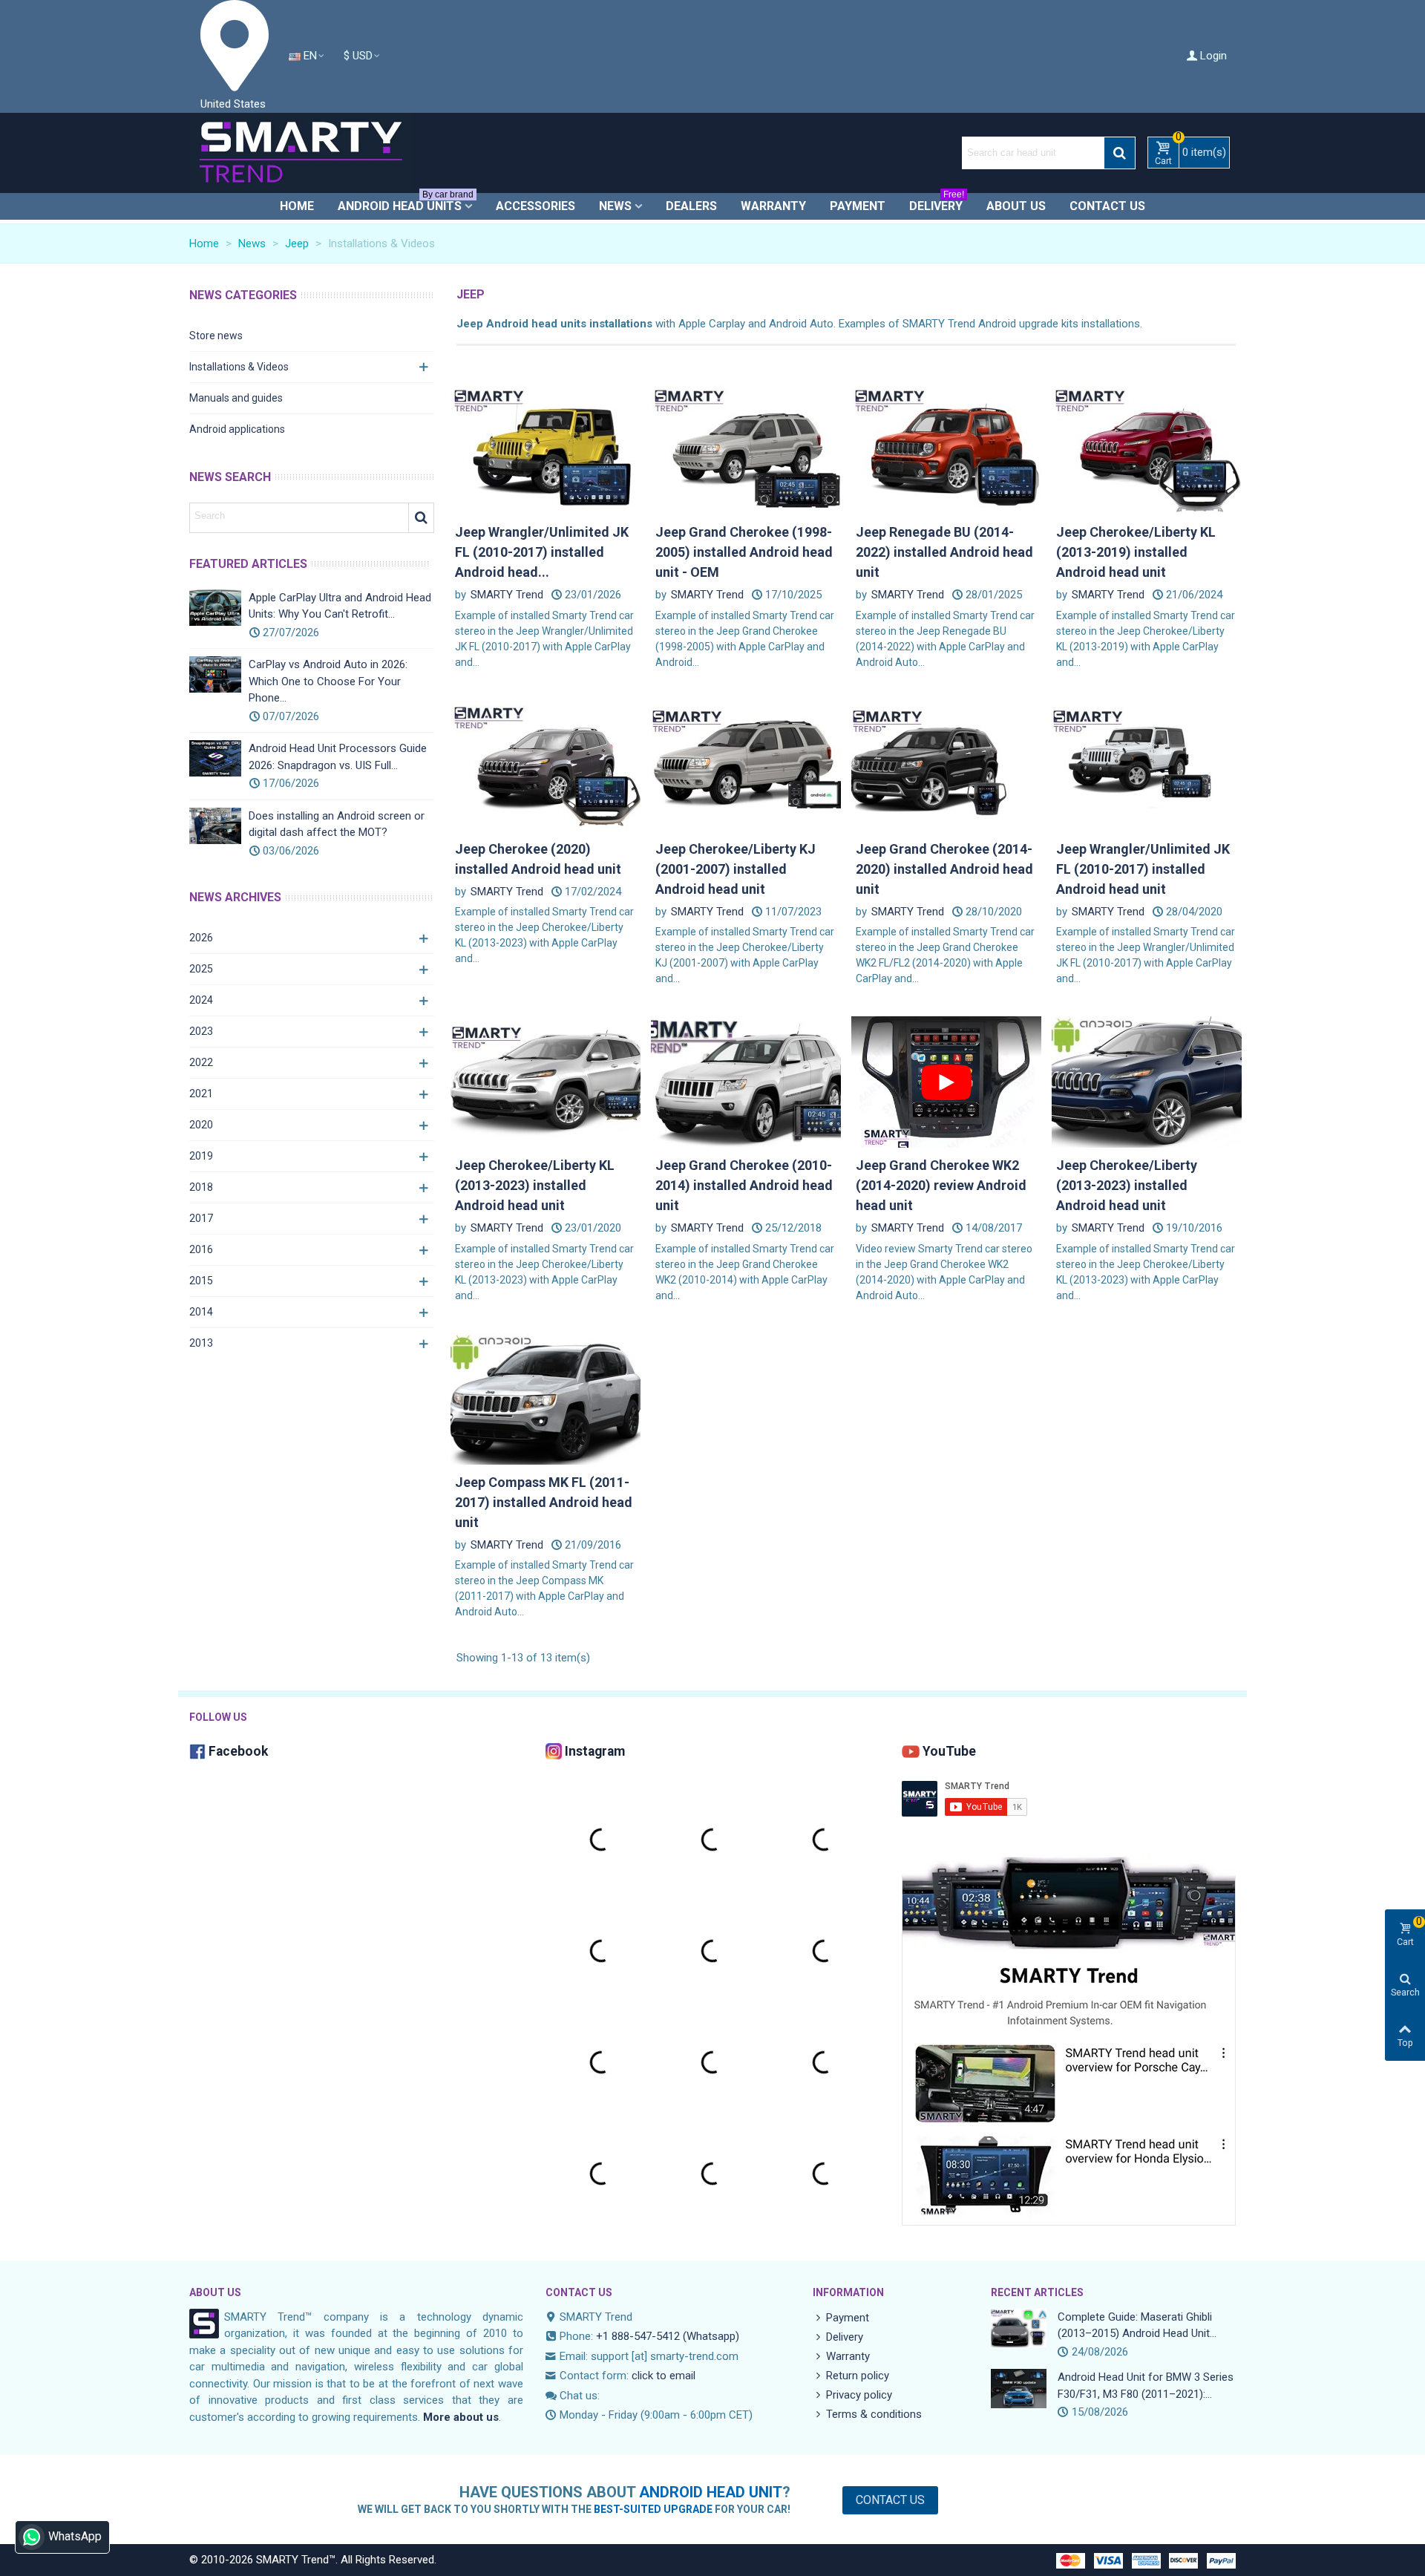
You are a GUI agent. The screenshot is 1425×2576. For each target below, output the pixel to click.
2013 (201, 1343)
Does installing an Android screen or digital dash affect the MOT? (337, 824)
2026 (201, 938)
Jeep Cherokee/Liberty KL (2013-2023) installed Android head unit (535, 1185)
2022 (201, 1062)
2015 (201, 1281)
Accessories (535, 206)
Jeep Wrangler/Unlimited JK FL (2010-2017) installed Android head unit (1143, 869)
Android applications (237, 429)
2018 (201, 1187)
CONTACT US (579, 2292)
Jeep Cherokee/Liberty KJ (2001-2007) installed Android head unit (736, 869)
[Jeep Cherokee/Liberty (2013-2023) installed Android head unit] (1147, 1082)
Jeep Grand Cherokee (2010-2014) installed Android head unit (744, 1185)
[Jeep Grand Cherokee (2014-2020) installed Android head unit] (946, 765)
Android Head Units (406, 203)
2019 (201, 1156)
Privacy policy (859, 2395)
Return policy (858, 2376)
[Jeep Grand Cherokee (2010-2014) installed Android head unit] (746, 1082)
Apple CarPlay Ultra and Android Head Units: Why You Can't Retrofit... (340, 606)
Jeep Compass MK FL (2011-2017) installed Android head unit (544, 1502)
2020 (201, 1125)
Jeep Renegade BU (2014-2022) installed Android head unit (944, 552)
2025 (201, 969)
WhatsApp (75, 2536)
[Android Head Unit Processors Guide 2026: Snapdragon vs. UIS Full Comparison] (215, 758)
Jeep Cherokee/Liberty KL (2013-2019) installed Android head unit (1136, 552)
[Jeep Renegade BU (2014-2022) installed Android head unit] (946, 448)
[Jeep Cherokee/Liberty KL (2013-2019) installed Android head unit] (1147, 448)
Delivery (937, 203)
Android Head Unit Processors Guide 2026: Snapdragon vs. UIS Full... (338, 757)
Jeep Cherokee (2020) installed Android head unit (538, 859)
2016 (201, 1249)
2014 (201, 1312)
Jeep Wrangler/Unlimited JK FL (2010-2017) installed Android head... (542, 552)
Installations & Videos (239, 367)
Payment (858, 206)
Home (297, 206)
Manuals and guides (236, 398)
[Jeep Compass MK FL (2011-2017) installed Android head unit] (546, 1398)
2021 (201, 1094)
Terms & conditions (874, 2414)
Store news (216, 336)
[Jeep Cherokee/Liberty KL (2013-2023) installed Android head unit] (546, 1082)
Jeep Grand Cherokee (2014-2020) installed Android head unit (944, 869)
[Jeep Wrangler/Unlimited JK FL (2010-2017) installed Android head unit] (546, 448)
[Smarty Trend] (301, 153)
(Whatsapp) (711, 2336)
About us (1016, 206)
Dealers (691, 206)
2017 (201, 1218)
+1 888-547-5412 (638, 2336)
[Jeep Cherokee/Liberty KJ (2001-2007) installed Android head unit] (746, 765)
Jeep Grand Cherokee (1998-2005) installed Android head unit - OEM (744, 552)
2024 (201, 1000)
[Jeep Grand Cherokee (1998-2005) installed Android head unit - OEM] (746, 448)
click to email (664, 2376)
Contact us (1107, 206)
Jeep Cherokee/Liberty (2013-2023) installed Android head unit (1127, 1185)
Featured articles (248, 564)
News (615, 206)
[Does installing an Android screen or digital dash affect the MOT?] (215, 826)
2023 (201, 1031)
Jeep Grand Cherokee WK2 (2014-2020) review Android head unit (941, 1185)
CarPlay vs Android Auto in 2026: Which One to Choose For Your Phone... (328, 681)
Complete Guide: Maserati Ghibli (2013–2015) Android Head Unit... (1137, 2325)
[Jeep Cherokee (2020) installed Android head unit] (546, 765)
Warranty (773, 206)
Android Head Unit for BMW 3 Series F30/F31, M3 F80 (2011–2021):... (1146, 2386)
